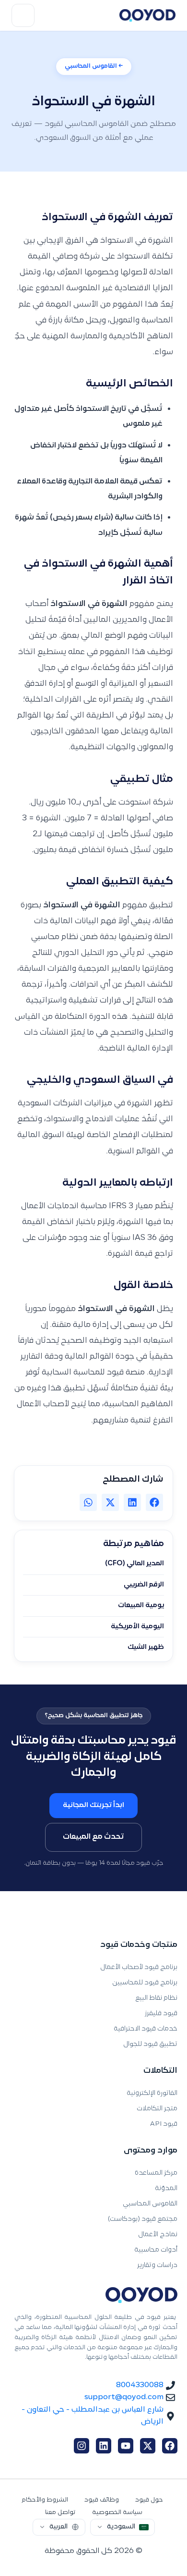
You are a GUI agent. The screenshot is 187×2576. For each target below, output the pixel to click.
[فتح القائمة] (23, 15)
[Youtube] (126, 2446)
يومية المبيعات (141, 1606)
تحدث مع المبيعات (93, 1837)
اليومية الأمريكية (137, 1627)
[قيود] (147, 15)
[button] (154, 1502)
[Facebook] (170, 2446)
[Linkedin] (104, 2446)
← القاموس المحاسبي (94, 66)
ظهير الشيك (146, 1647)
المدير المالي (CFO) (134, 1564)
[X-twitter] (148, 2446)
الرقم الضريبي (144, 1585)
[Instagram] (82, 2446)
